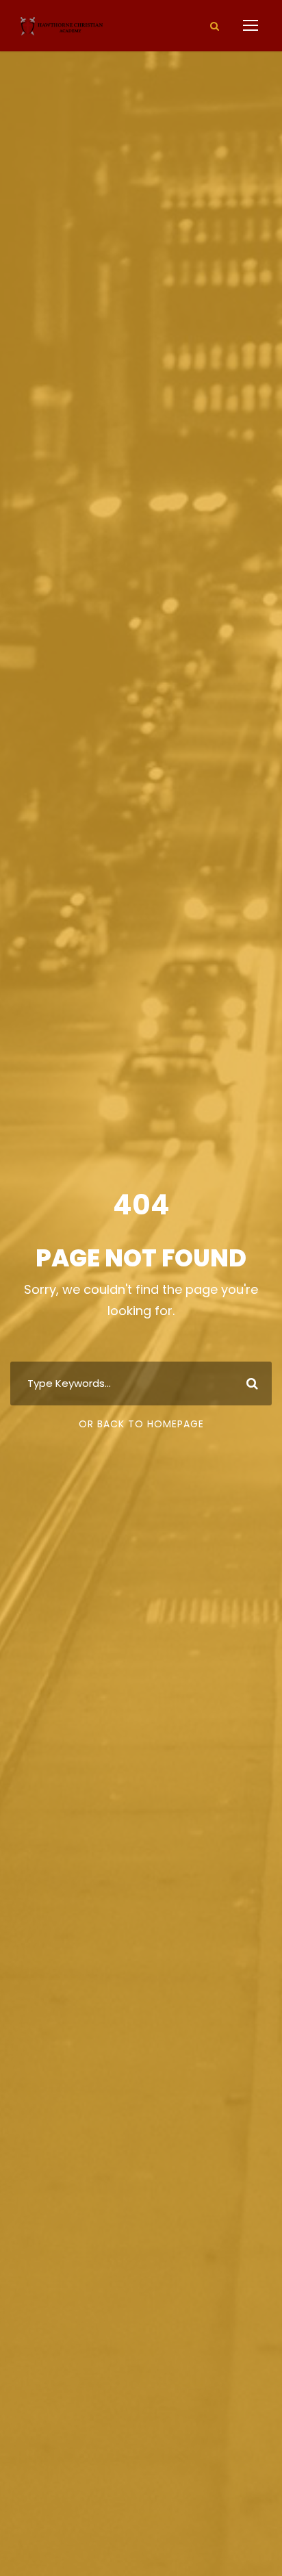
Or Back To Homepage (141, 1424)
